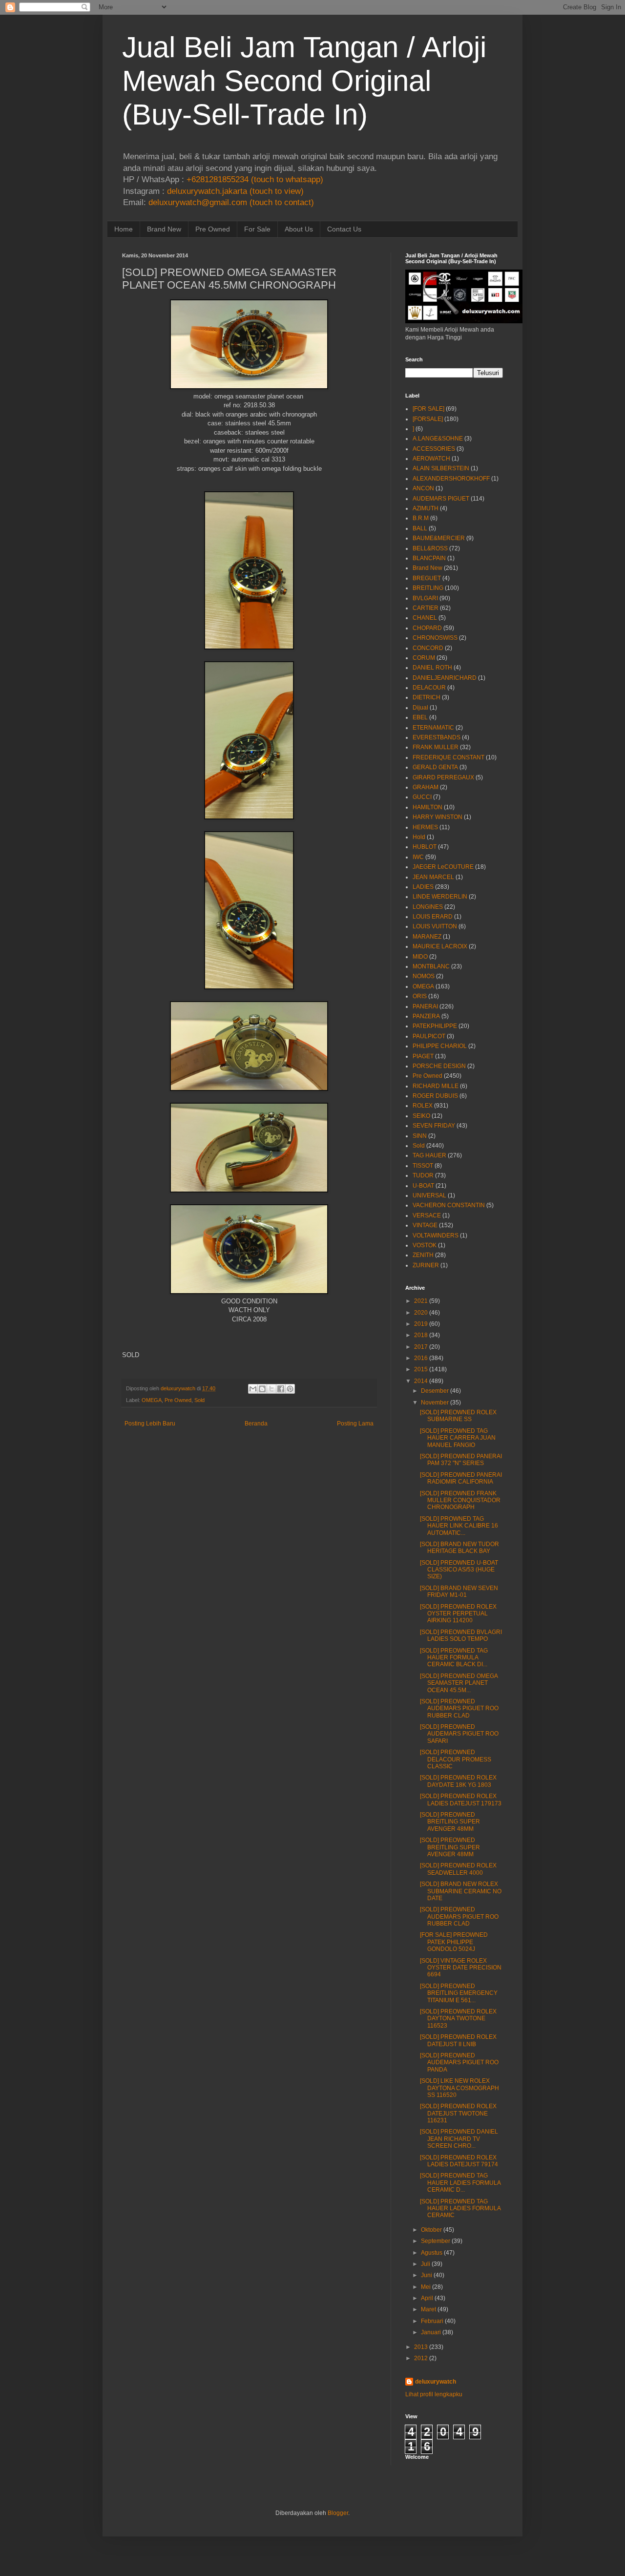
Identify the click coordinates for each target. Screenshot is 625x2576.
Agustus (432, 2253)
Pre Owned (213, 229)
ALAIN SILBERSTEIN (441, 468)
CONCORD (428, 648)
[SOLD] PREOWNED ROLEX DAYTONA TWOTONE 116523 (458, 2019)
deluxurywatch (436, 2382)
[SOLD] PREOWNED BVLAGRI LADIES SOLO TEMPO (461, 1635)
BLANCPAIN (429, 558)
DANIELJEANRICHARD (445, 678)
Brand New (164, 229)
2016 (421, 1358)
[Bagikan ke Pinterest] (290, 1389)
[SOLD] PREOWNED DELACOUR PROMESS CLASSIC (456, 1759)
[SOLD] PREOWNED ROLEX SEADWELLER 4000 (458, 1869)
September (436, 2241)
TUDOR (423, 1175)
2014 (421, 1381)
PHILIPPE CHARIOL (440, 1046)
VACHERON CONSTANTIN (449, 1205)
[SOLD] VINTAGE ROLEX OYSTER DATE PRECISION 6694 (461, 1968)
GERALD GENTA (435, 767)
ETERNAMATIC (433, 728)
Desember (435, 1391)
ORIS (420, 996)
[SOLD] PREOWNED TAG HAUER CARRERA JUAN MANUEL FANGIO (458, 1438)
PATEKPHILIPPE (435, 1026)
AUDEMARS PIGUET (441, 499)
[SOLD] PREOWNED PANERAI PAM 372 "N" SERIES (461, 1460)
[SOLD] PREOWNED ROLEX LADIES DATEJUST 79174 (459, 2161)
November (435, 1403)
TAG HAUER (429, 1155)
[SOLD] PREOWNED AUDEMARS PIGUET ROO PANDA (459, 2063)
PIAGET (423, 1056)
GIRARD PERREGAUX (443, 777)
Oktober (431, 2230)
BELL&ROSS (430, 548)
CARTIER (426, 608)
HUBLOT (425, 847)
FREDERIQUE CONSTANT (448, 757)
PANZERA (426, 1016)
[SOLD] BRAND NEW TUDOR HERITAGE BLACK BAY (459, 1548)
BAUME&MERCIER (439, 538)
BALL (420, 528)
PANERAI (425, 1006)
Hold (419, 837)
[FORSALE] (428, 419)
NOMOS (424, 976)
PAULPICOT (429, 1036)
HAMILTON (427, 807)
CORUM (424, 658)
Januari (431, 2332)
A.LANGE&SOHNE (438, 439)
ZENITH (423, 1255)
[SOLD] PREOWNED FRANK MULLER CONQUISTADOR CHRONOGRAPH (460, 1500)
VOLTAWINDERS (436, 1236)
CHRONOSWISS (435, 638)
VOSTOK (425, 1245)
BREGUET (427, 578)
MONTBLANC (431, 966)
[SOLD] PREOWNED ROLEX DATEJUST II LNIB (458, 2040)
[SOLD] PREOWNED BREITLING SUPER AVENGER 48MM (450, 1822)
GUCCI (422, 797)
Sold (199, 1400)
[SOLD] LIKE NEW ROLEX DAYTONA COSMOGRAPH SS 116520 (459, 2088)
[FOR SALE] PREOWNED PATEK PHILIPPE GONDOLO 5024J (454, 1942)
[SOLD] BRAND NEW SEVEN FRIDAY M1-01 (459, 1592)
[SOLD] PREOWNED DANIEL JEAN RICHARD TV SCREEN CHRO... (459, 2139)
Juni (427, 2275)
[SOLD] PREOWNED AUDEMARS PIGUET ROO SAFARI (459, 1734)
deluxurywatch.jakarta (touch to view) (235, 191)
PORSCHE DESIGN (439, 1066)
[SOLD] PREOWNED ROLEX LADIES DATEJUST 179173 (461, 1800)
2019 (421, 1324)
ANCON (423, 488)
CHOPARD (427, 628)
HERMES (425, 827)
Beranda (256, 1424)
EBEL (420, 717)
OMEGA (152, 1400)
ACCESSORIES (434, 449)
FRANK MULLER (436, 747)
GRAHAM (426, 787)
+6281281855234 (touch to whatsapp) (255, 179)
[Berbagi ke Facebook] (281, 1389)
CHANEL (425, 618)
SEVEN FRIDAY (434, 1126)
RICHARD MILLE (436, 1086)
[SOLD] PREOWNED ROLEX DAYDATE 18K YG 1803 (458, 1781)
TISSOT (423, 1166)
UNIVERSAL (429, 1195)
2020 (421, 1313)
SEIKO (421, 1116)
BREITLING (428, 588)
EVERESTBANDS (437, 737)
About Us (299, 229)
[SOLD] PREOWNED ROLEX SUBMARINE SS (458, 1416)
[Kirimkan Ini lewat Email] (253, 1389)
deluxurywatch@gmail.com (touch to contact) (231, 202)
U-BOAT (423, 1186)
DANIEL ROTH (432, 668)
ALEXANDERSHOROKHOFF (451, 479)
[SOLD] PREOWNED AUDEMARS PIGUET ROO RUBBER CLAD (459, 1708)
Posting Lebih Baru (150, 1424)
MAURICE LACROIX (440, 946)
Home (124, 229)
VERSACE (427, 1215)
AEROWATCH (431, 459)
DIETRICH (427, 697)
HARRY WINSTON (437, 817)
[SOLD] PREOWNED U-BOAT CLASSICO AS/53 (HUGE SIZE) (459, 1570)
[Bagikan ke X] (271, 1389)
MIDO (420, 957)
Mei (426, 2287)
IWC (418, 857)
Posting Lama (355, 1424)
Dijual (420, 708)
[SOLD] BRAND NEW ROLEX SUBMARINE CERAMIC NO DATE (461, 1891)
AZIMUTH (426, 508)
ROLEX (423, 1106)
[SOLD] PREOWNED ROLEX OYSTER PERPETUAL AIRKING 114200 (458, 1614)
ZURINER (426, 1265)
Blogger (338, 2513)
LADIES (423, 887)
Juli (426, 2264)
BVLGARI (425, 598)
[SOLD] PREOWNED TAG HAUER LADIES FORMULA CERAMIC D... (460, 2183)
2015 (421, 1369)
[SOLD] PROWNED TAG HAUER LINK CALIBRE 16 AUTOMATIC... (459, 1526)
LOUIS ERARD (433, 917)
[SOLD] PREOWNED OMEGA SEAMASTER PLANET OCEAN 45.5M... (459, 1683)
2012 (421, 2358)
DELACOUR (429, 688)
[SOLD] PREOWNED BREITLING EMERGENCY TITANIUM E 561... (459, 1993)
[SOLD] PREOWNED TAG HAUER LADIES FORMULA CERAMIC (460, 2209)
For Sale (257, 229)
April (427, 2298)
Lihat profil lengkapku (434, 2394)
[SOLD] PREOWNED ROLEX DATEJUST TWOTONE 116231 (458, 2113)
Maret (428, 2309)
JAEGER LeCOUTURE (443, 867)
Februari (432, 2321)
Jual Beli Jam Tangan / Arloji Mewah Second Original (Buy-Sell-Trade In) (304, 81)
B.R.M (421, 518)
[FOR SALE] (428, 409)
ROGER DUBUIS (435, 1096)
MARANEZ (427, 937)
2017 (421, 1347)
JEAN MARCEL (433, 877)
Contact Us (344, 229)
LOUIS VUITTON (435, 926)
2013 (421, 2347)
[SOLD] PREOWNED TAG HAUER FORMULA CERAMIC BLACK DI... (454, 1658)
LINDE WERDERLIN (440, 897)
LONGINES (428, 907)
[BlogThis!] (262, 1389)
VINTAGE (425, 1225)
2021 (421, 1301)
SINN (420, 1136)
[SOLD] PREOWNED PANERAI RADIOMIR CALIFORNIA (461, 1478)
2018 (421, 1335)
